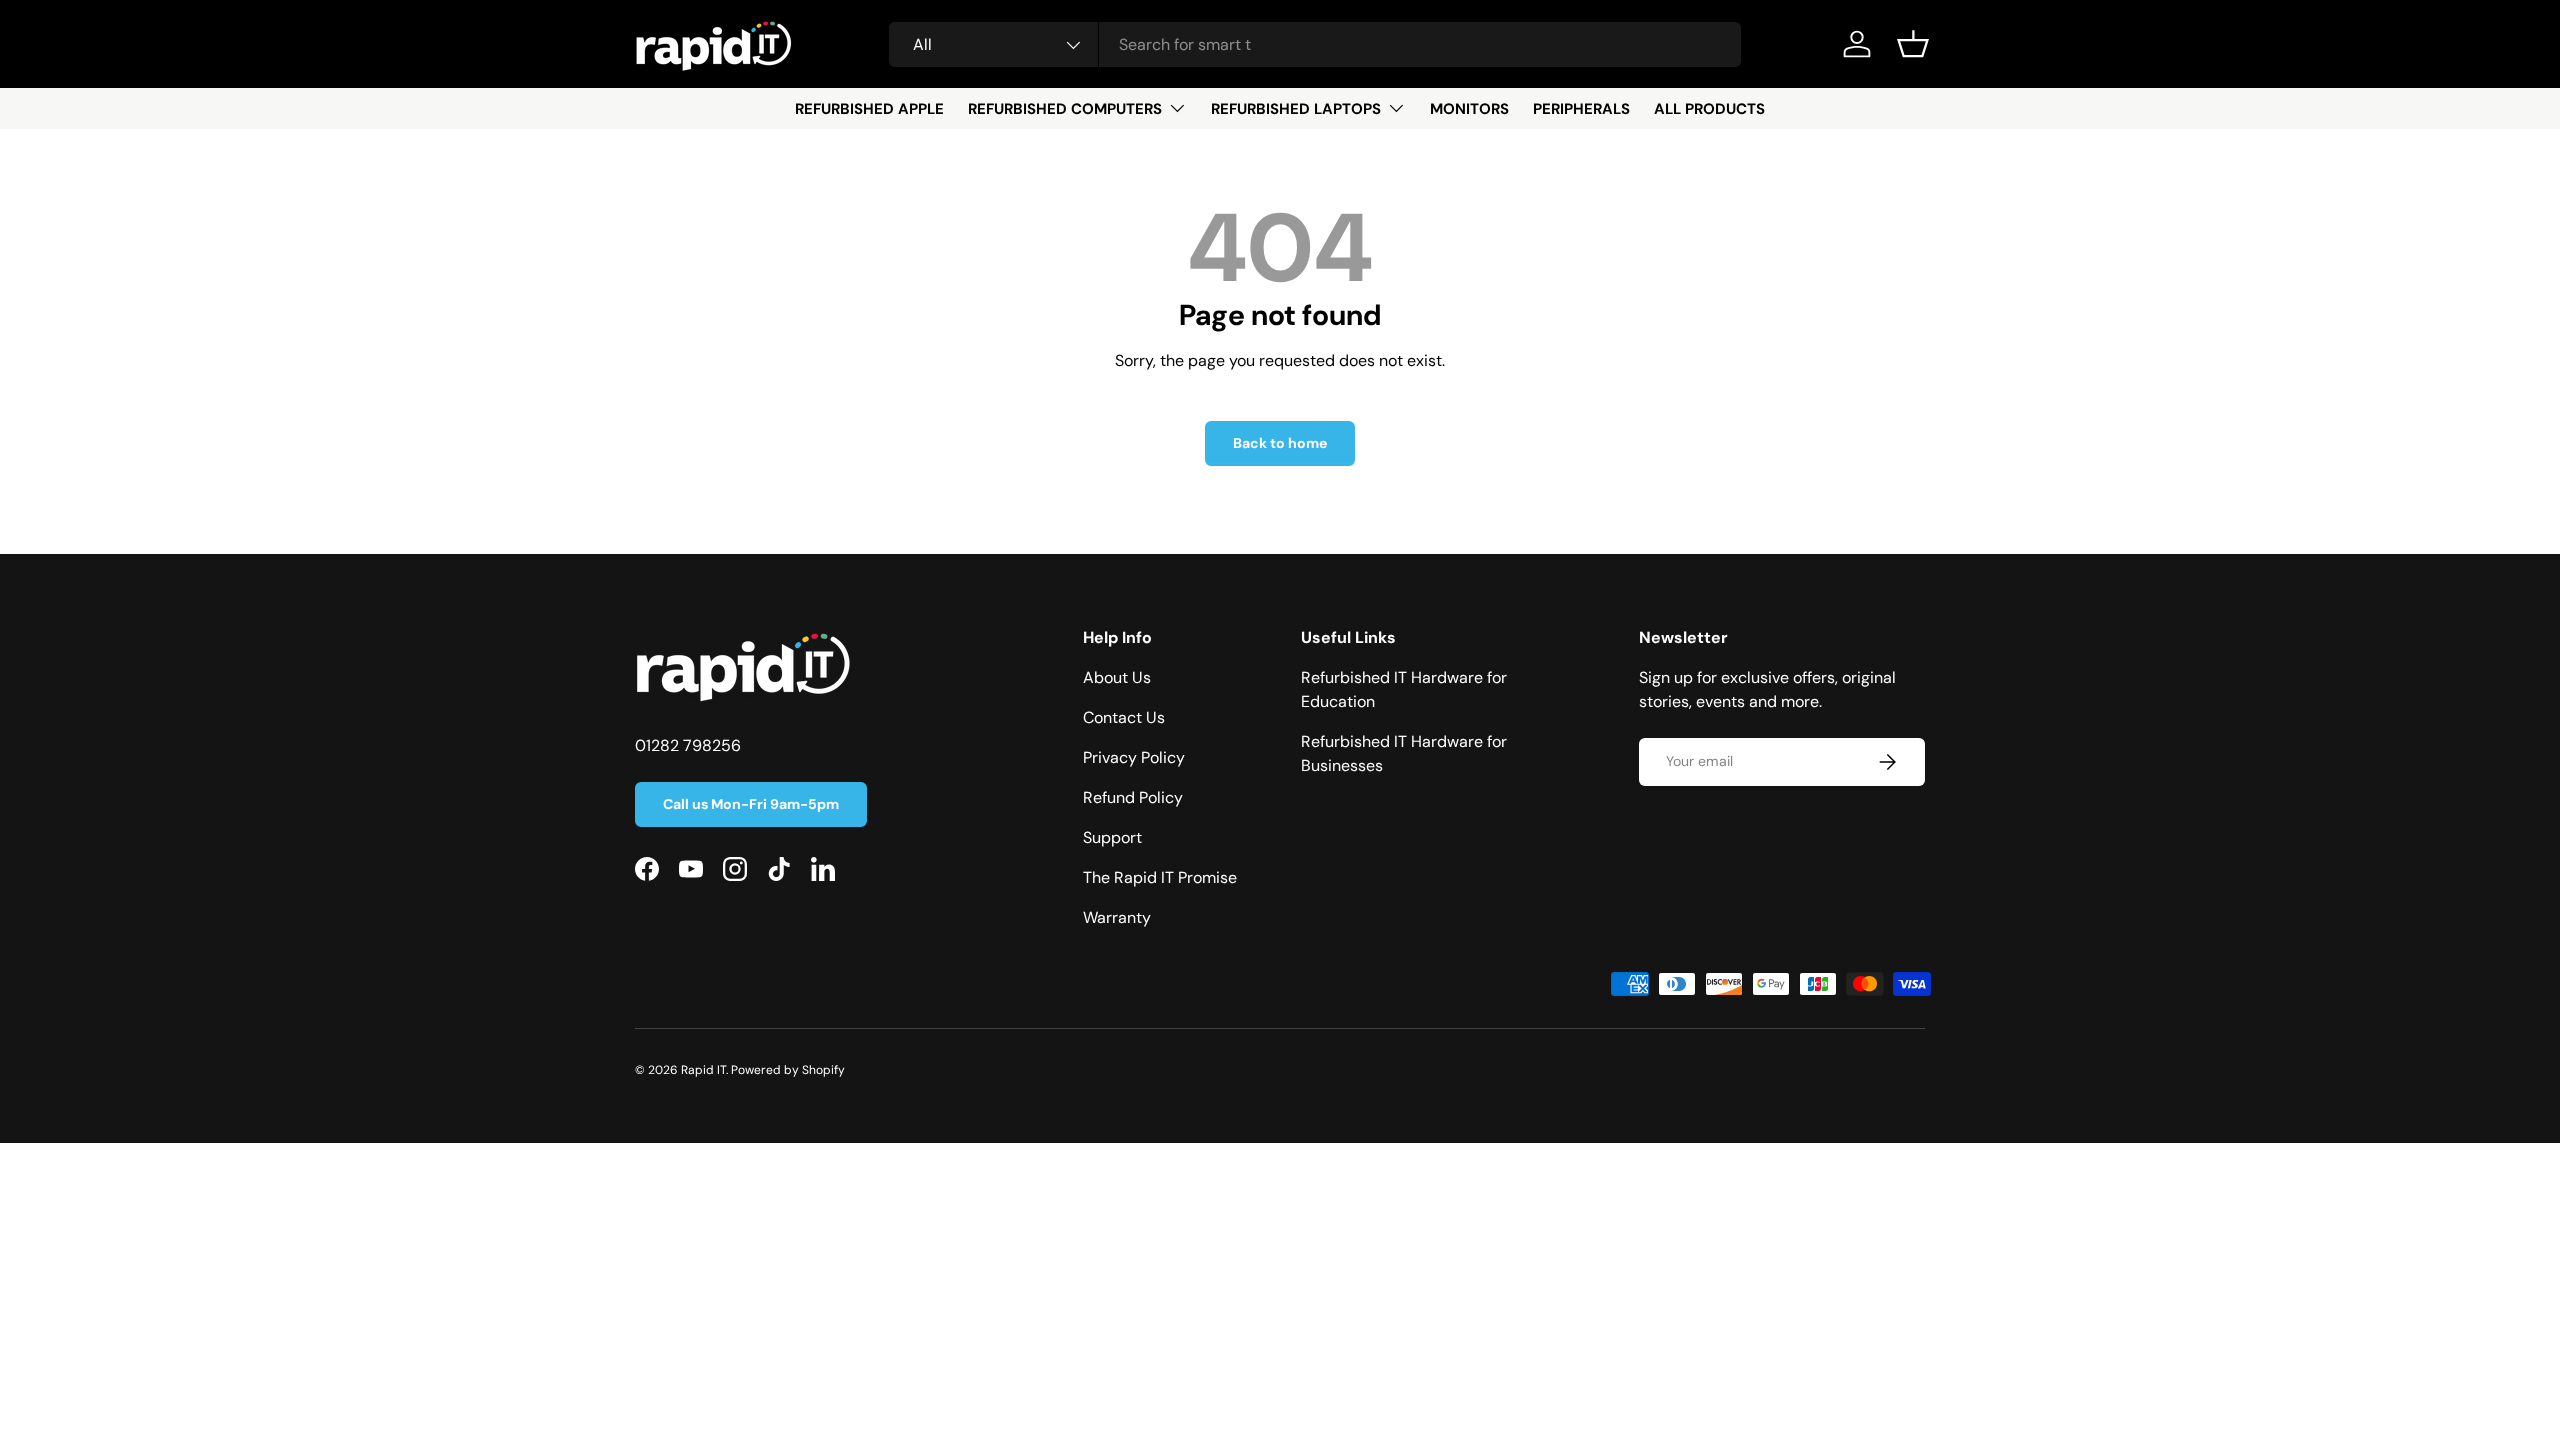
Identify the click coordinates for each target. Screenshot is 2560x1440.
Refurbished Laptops (1296, 109)
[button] (1913, 44)
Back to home (1280, 443)
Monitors (1469, 109)
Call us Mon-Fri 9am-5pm (751, 804)
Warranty (1117, 917)
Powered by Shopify (788, 1070)
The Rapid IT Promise (1160, 877)
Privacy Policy (1134, 757)
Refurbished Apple (869, 109)
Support (1112, 837)
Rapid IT (703, 1070)
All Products (1709, 109)
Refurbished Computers (1065, 109)
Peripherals (1581, 109)
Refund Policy (1133, 797)
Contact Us (1124, 717)
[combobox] (1315, 44)
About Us (1117, 677)
